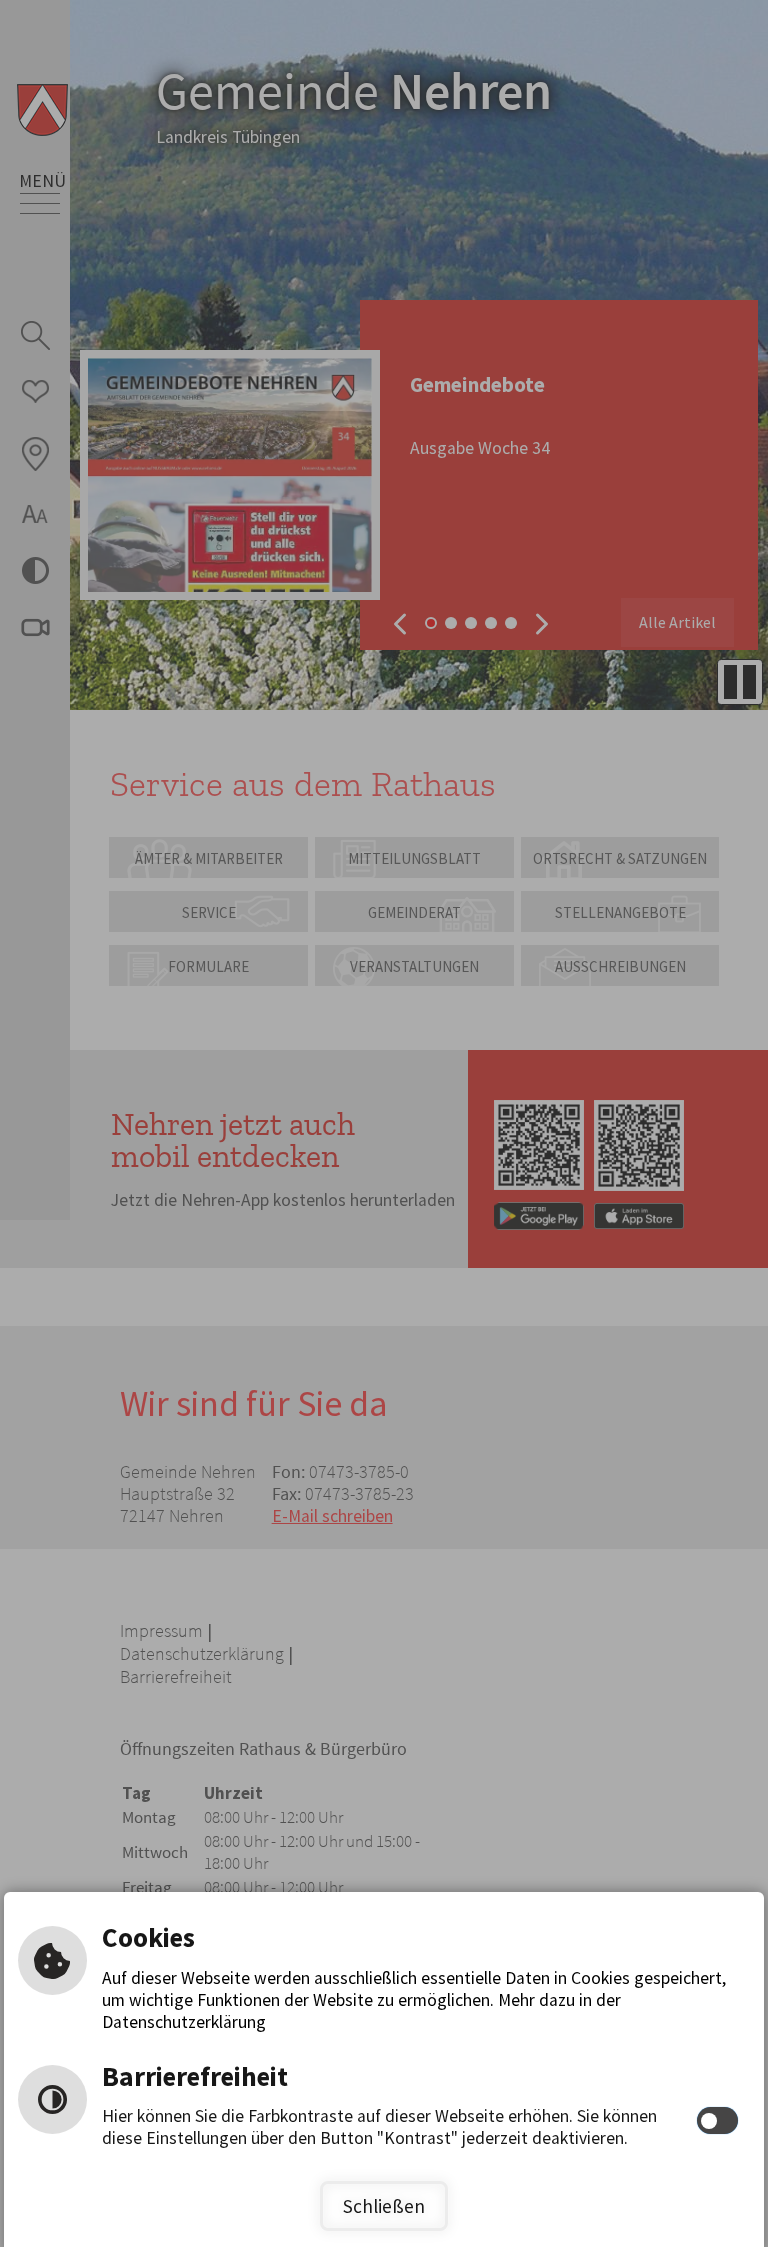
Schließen (384, 2206)
